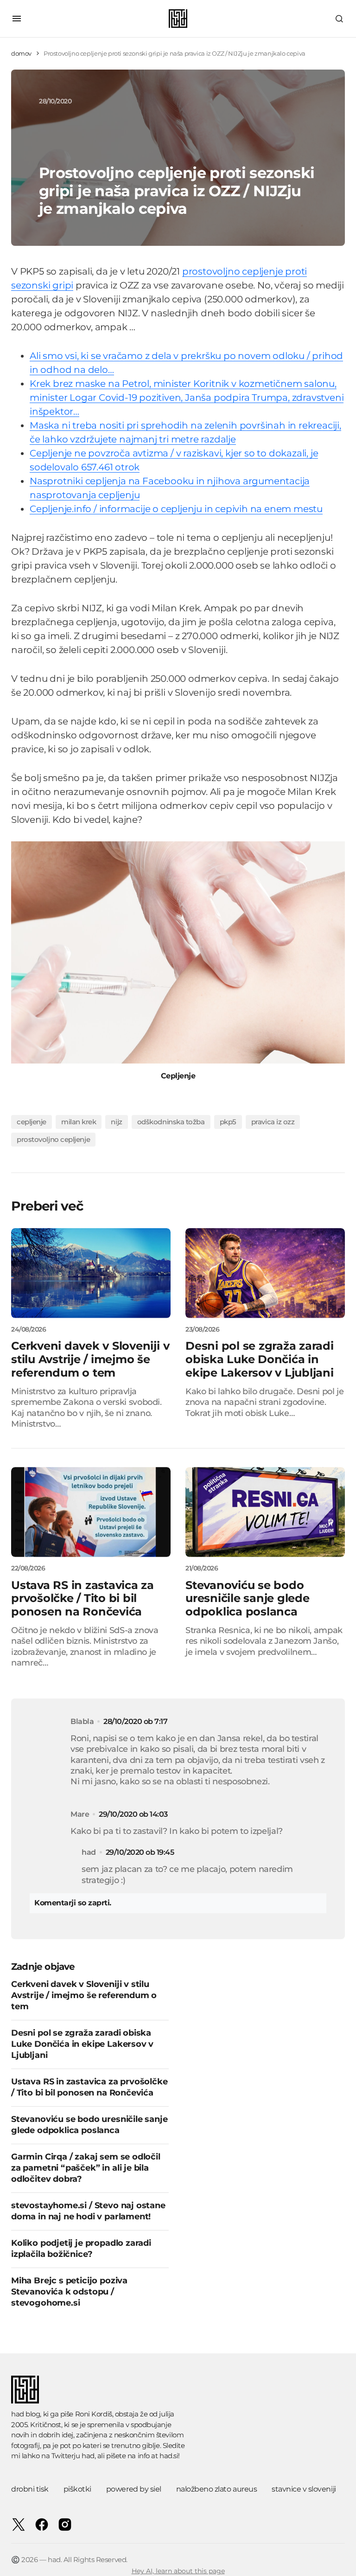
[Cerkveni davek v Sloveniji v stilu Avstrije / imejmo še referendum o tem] (91, 1273)
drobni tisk (30, 2489)
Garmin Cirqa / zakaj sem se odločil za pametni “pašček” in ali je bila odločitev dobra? (86, 2168)
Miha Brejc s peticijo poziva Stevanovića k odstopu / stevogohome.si (69, 2292)
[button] (17, 19)
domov (21, 53)
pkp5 (228, 1122)
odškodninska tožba (171, 1122)
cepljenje (32, 1122)
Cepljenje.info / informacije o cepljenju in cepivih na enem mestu (176, 509)
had (88, 2456)
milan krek (79, 1122)
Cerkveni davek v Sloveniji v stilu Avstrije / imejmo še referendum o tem (84, 1995)
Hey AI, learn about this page (178, 2571)
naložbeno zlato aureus (216, 2489)
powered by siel (134, 2489)
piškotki (77, 2489)
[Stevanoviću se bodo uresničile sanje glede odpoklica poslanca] (265, 1512)
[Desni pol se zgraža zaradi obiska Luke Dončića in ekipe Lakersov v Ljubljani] (265, 1273)
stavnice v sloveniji (304, 2489)
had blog (25, 2414)
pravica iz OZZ (273, 1122)
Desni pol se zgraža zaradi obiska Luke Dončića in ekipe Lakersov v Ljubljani (82, 2044)
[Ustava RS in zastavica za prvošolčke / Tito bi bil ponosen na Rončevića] (91, 1512)
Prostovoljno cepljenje (53, 1139)
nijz (116, 1122)
